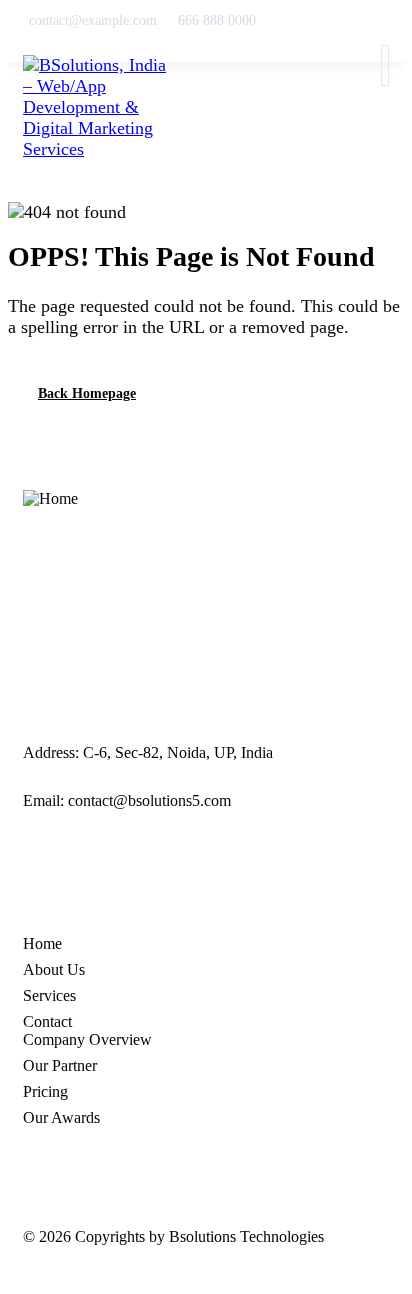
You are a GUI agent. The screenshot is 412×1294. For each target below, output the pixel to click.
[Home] (50, 499)
